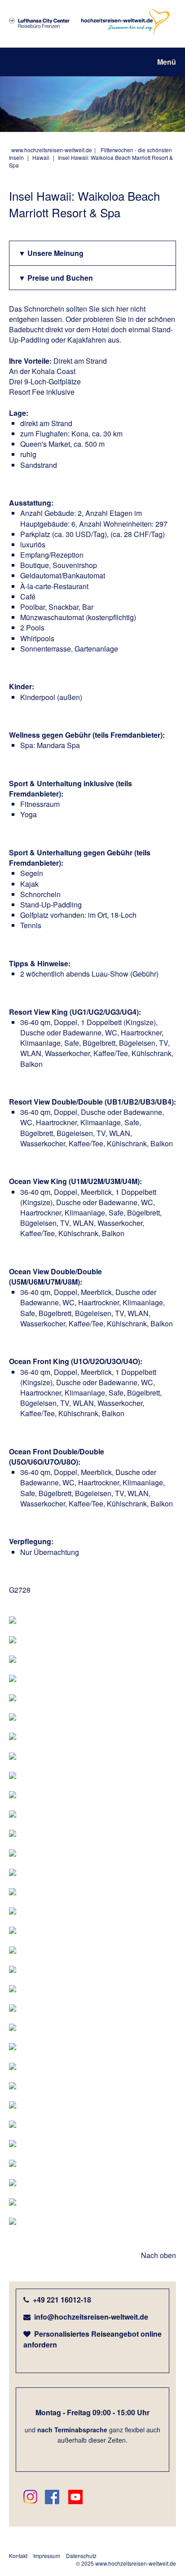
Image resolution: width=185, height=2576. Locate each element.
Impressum (47, 2556)
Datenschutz (81, 2556)
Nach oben (159, 2255)
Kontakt (18, 2556)
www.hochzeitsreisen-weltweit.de (52, 150)
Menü (167, 62)
